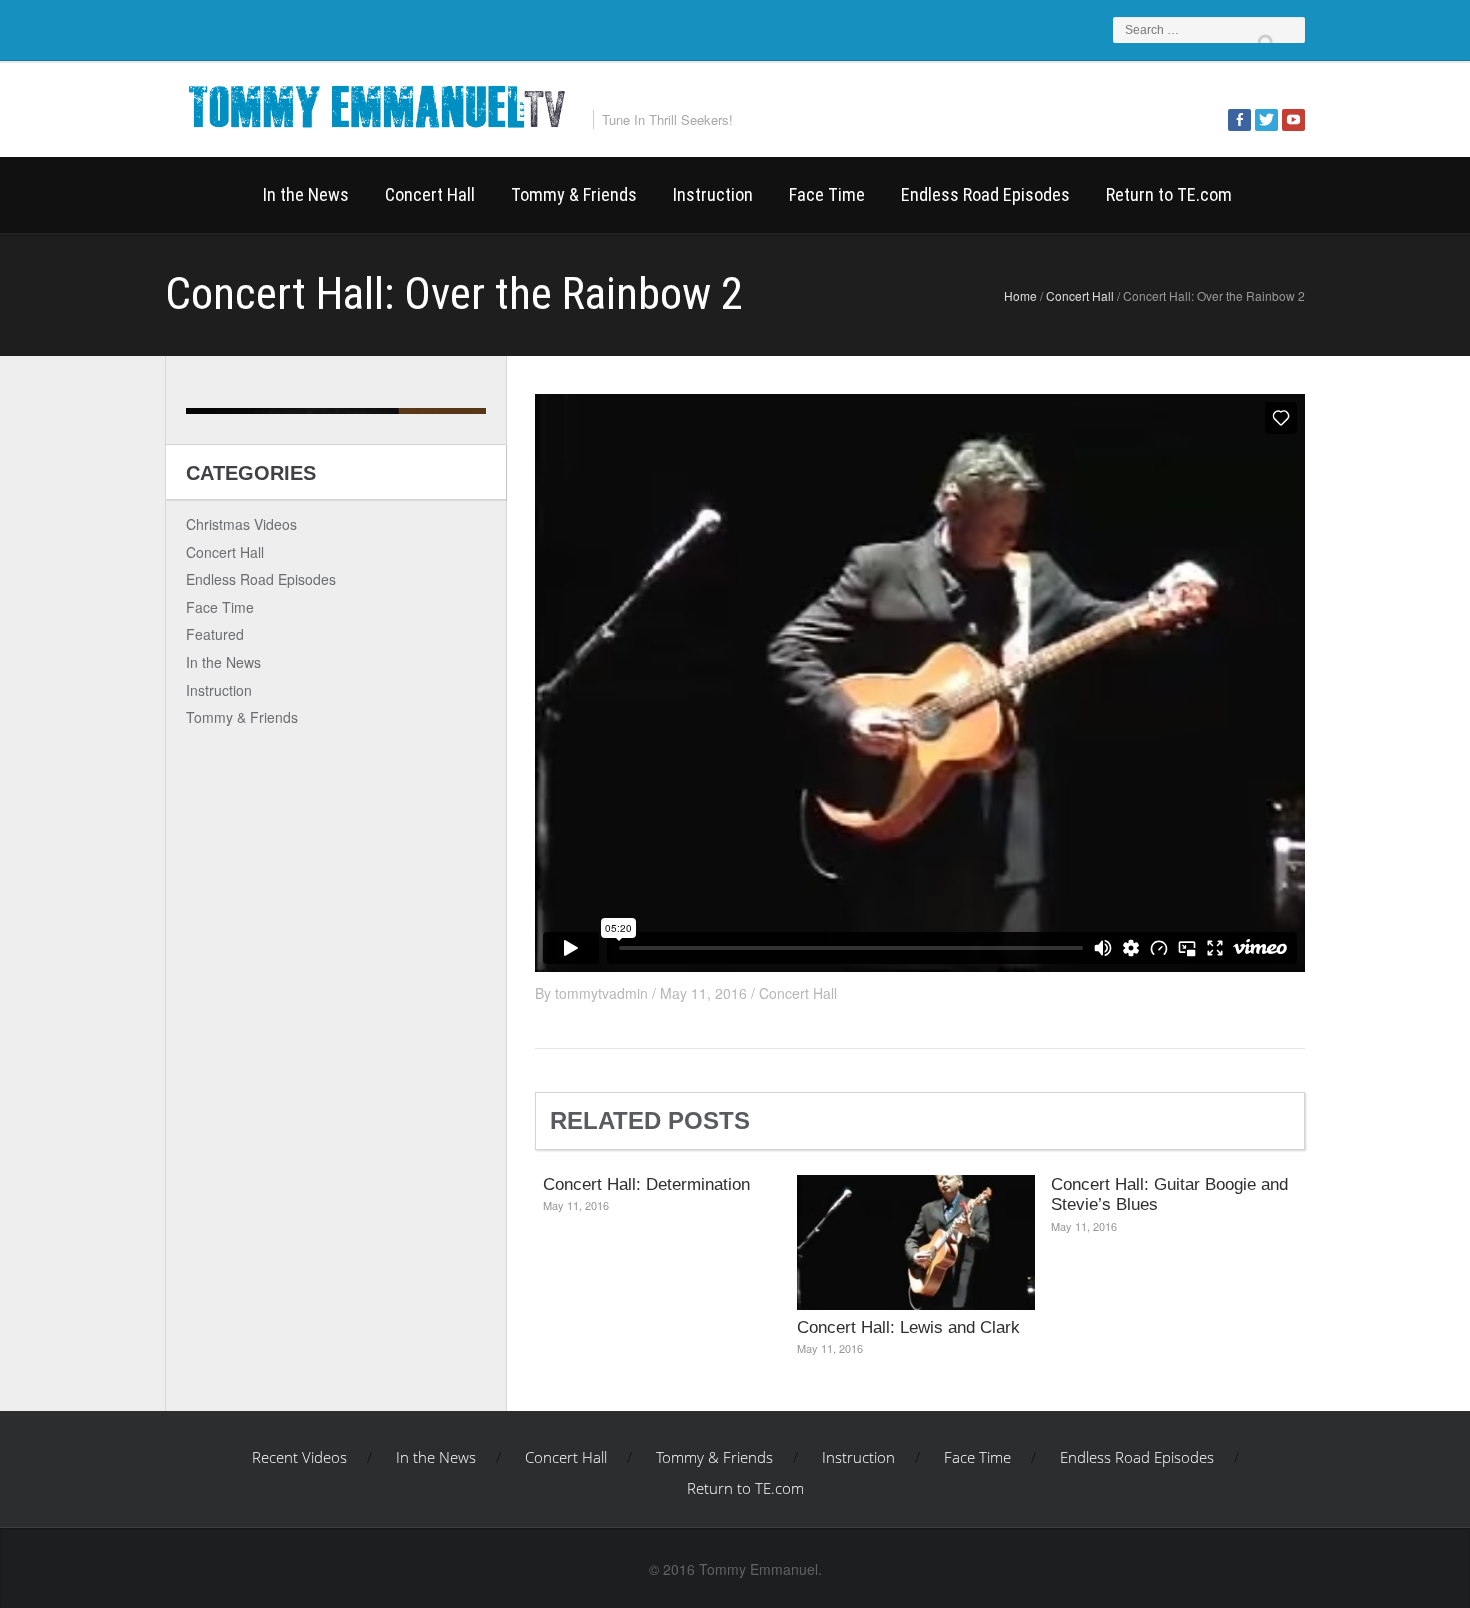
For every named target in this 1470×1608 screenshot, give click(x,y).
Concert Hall (430, 194)
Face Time (827, 194)
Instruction (713, 194)
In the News (306, 194)
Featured (215, 634)
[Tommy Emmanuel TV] (375, 103)
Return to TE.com (1169, 194)
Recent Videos (205, 195)
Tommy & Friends (574, 194)
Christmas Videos (241, 524)
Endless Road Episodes (985, 194)
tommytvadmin (601, 993)
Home (1020, 295)
